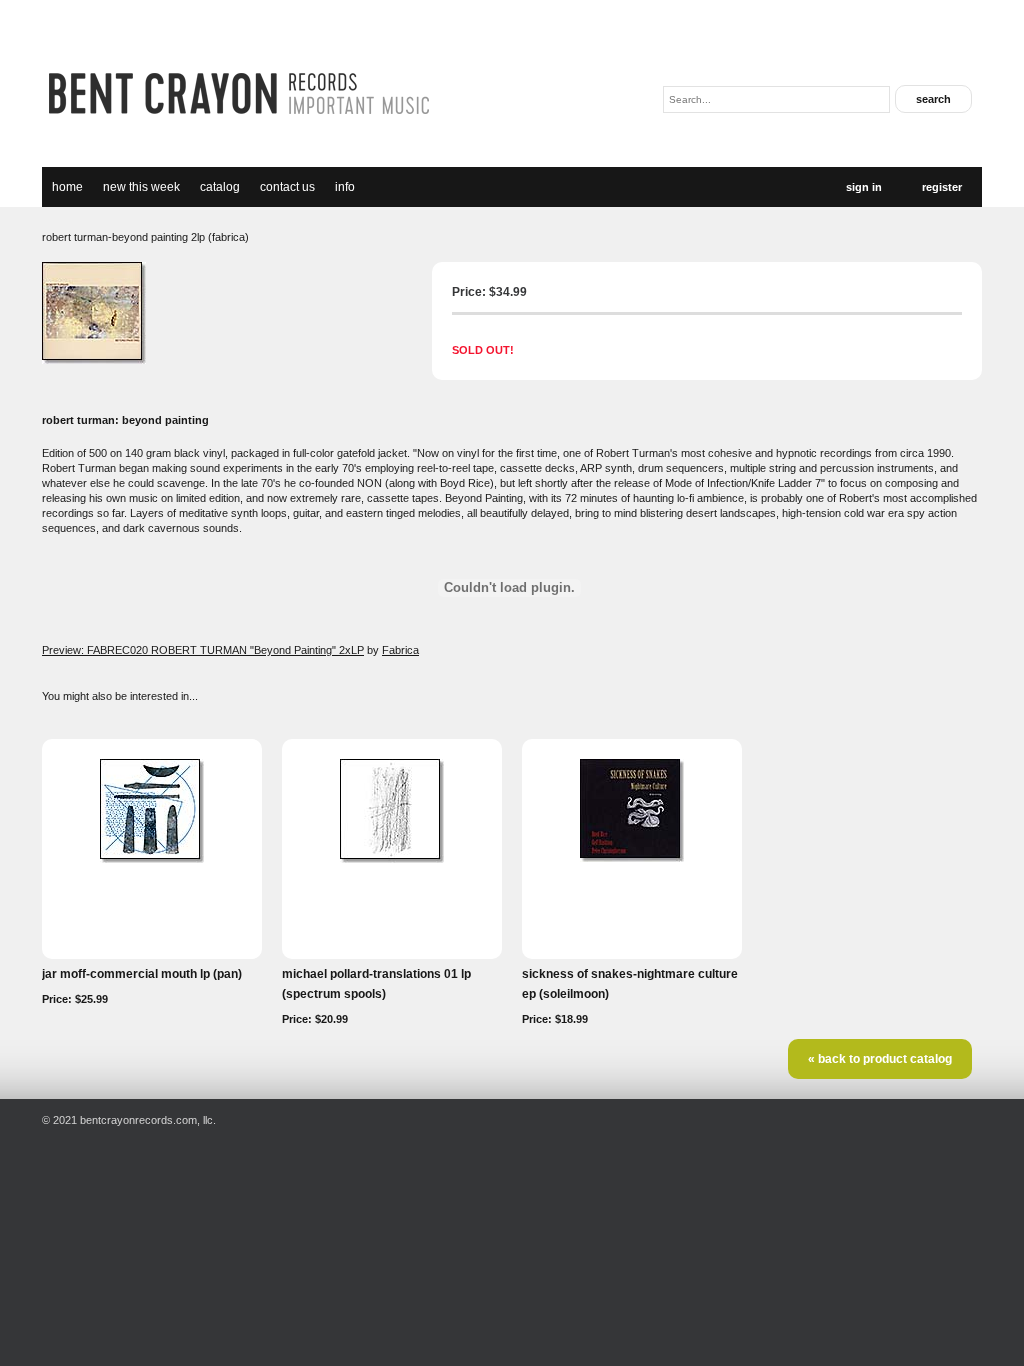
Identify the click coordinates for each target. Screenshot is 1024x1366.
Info (345, 187)
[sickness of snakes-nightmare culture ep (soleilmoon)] (632, 858)
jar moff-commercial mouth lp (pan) (142, 974)
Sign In (864, 187)
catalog (220, 187)
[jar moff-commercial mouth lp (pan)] (152, 859)
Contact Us (287, 187)
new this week (141, 187)
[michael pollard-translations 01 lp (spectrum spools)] (392, 859)
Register (942, 187)
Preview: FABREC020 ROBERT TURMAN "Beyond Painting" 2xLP (203, 650)
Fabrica (400, 650)
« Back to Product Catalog (880, 1059)
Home (67, 187)
